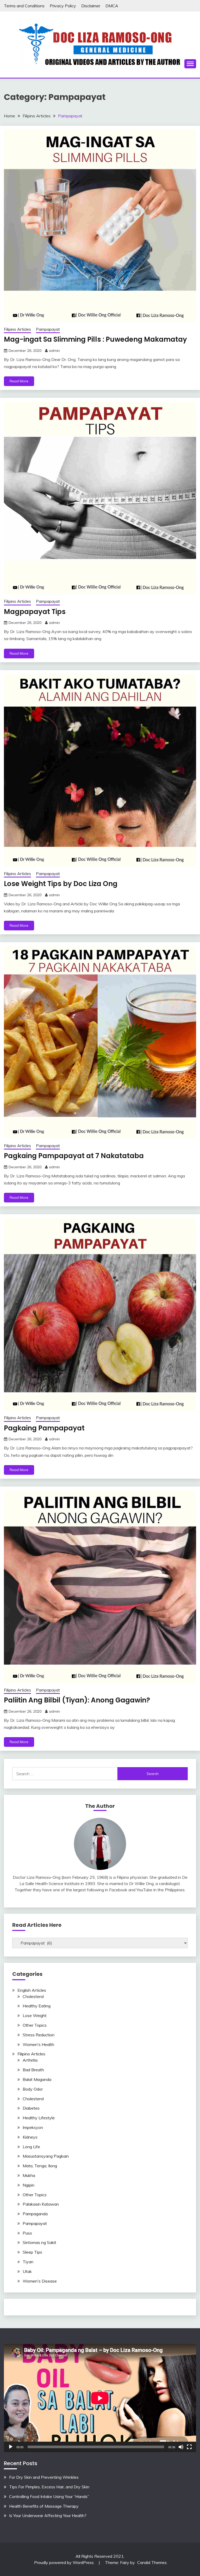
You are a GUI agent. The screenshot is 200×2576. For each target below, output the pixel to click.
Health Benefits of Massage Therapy (44, 2506)
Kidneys (30, 2137)
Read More (19, 381)
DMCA (112, 6)
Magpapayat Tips (35, 612)
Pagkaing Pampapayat (44, 1428)
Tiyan (28, 2262)
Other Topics (35, 2025)
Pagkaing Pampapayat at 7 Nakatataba (74, 1156)
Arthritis (30, 2060)
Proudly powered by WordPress (64, 2562)
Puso (27, 2233)
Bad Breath (33, 2070)
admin (54, 351)
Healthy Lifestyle (39, 2118)
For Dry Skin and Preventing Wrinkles (44, 2477)
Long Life (31, 2147)
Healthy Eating (37, 2006)
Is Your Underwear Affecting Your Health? (48, 2515)
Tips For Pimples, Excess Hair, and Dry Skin (49, 2487)
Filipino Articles (17, 329)
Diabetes (31, 2108)
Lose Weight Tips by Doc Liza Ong (61, 884)
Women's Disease (40, 2281)
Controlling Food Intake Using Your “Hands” (49, 2496)
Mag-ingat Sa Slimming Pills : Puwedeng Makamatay (95, 339)
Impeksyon (33, 2127)
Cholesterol (33, 1996)
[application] (100, 2398)
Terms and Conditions (24, 6)
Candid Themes (152, 2562)
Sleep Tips (32, 2252)
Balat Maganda (37, 2079)
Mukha (29, 2175)
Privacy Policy (63, 6)
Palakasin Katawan (41, 2204)
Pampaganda (35, 2214)
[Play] (11, 2447)
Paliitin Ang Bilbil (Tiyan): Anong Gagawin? (77, 1700)
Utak (27, 2271)
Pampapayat (48, 329)
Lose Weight (35, 2015)
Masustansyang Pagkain (46, 2156)
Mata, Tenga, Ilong (40, 2166)
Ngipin (29, 2185)
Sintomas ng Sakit (39, 2242)
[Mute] (181, 2447)
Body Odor (33, 2089)
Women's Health (38, 2044)
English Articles (32, 1990)
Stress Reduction (39, 2035)
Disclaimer (91, 6)
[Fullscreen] (189, 2447)
